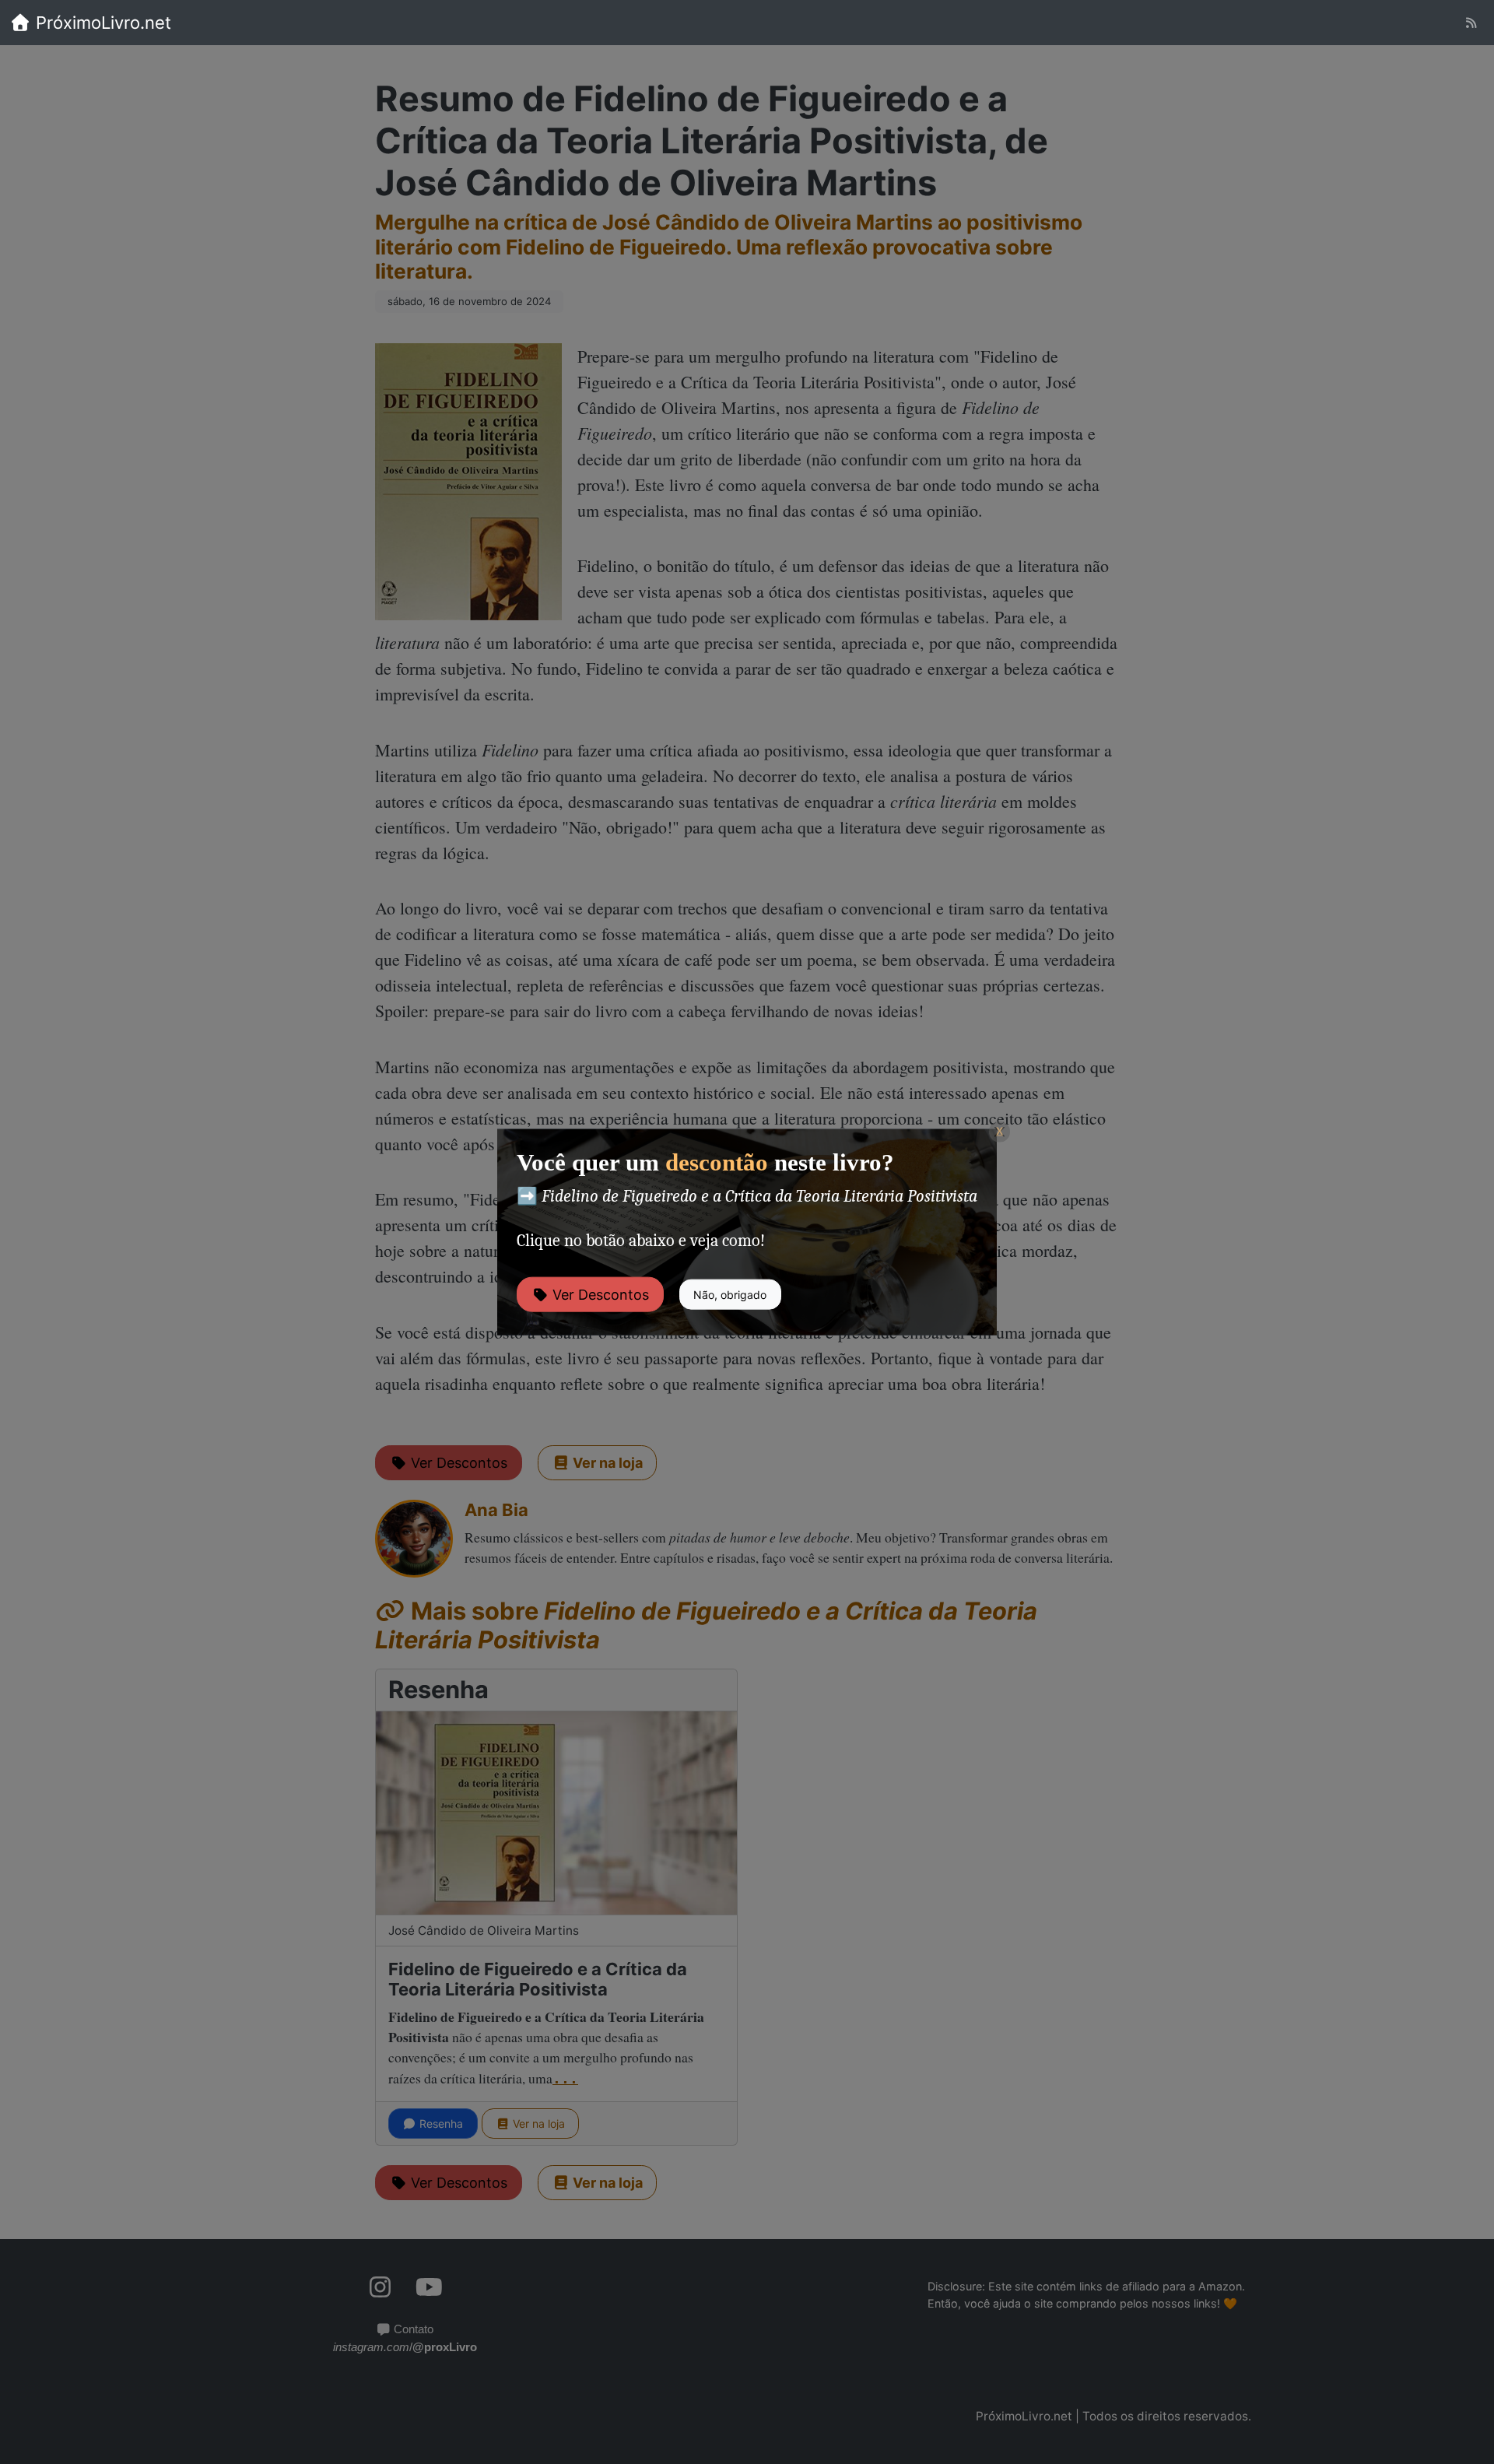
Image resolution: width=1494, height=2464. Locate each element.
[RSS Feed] (1471, 23)
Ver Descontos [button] (599, 1294)
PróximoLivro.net (101, 23)
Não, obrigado (730, 1294)
